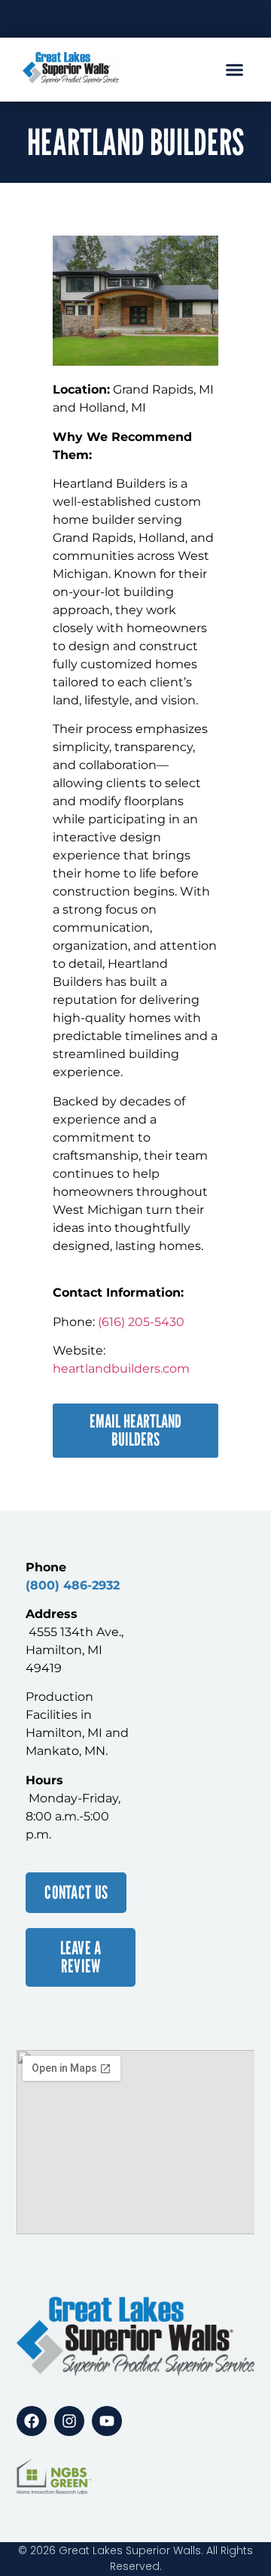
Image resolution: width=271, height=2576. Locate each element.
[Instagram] (69, 2421)
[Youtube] (107, 2421)
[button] (235, 70)
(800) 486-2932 (73, 1585)
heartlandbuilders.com (121, 1369)
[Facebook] (32, 2421)
